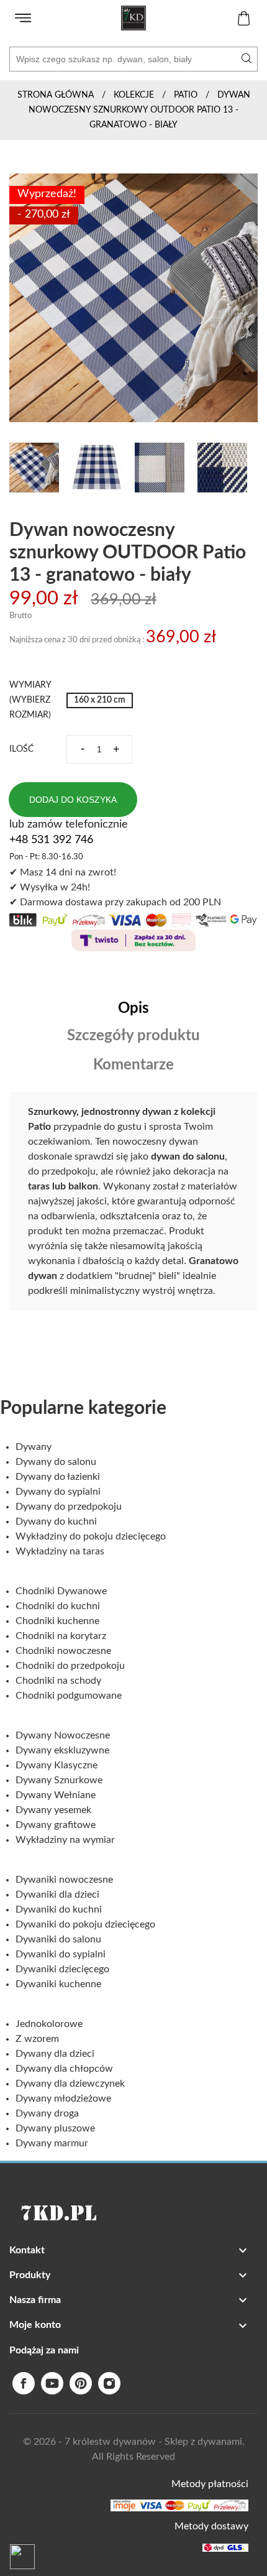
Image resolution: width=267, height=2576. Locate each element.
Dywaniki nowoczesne (64, 1880)
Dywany (34, 1447)
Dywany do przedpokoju (69, 1507)
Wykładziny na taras (60, 1551)
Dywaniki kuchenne (58, 1984)
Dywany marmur (52, 2143)
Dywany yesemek (53, 1810)
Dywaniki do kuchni (59, 1909)
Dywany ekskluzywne (62, 1750)
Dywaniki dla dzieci (57, 1895)
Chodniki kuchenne (57, 1621)
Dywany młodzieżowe (63, 2098)
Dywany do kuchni (56, 1521)
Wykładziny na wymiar (65, 1840)
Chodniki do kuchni (58, 1606)
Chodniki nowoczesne (63, 1651)
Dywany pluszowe (55, 2128)
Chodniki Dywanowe (61, 1591)
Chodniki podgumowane (69, 1696)
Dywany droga (47, 2113)
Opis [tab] (133, 1009)
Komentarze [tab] (133, 1065)
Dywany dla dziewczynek (70, 2084)
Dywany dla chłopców (64, 2069)
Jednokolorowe (49, 2024)
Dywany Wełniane (56, 1795)
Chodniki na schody (58, 1681)
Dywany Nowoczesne (63, 1735)
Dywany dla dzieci (55, 2054)
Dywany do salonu (56, 1462)
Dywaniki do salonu (58, 1939)
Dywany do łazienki (58, 1477)
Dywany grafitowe (56, 1825)
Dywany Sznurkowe (59, 1780)
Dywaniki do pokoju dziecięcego (85, 1924)
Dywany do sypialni (58, 1492)
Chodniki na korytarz (61, 1636)
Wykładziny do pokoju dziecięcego (91, 1536)
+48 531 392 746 (51, 840)
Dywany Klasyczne (57, 1765)
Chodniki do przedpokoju (70, 1666)
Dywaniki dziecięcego (62, 1969)
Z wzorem (37, 2039)
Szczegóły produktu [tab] (133, 1036)
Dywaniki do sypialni (61, 1954)
